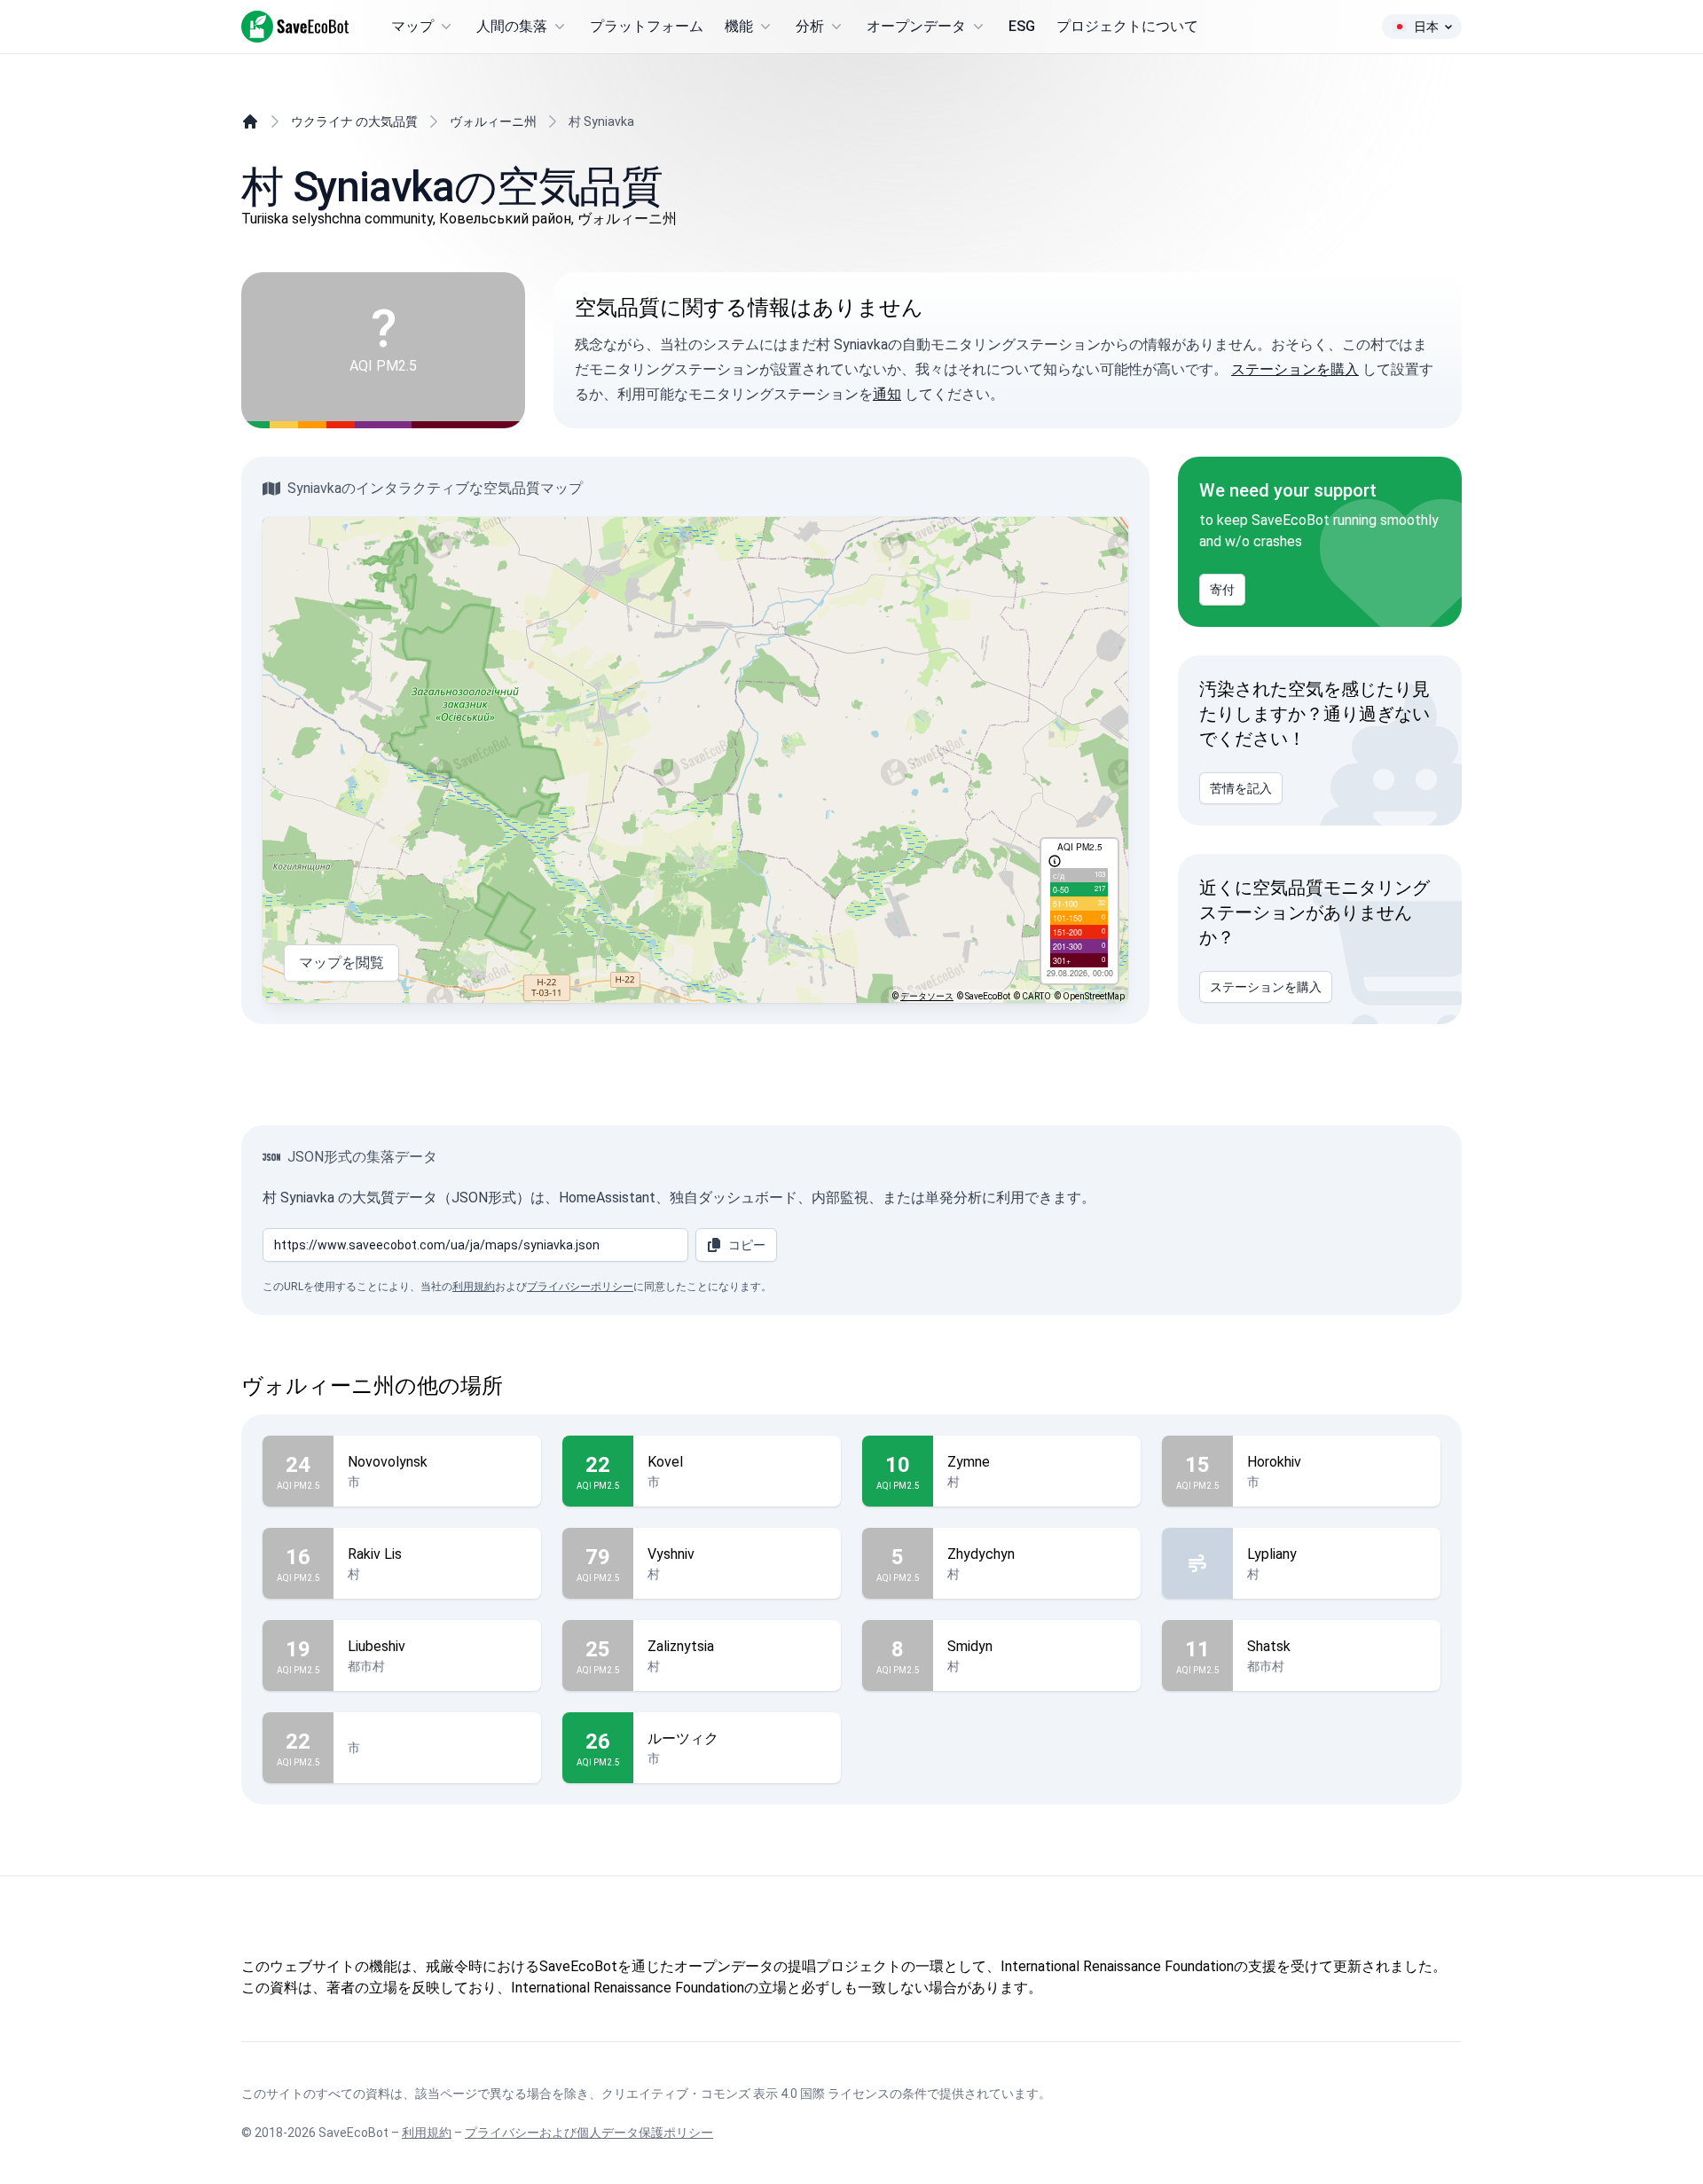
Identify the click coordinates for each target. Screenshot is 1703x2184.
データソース (927, 996)
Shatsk (1269, 1646)
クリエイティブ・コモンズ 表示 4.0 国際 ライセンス (746, 2094)
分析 (810, 26)
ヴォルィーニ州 (493, 121)
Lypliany (1272, 1554)
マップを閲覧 (341, 963)
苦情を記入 (1241, 788)
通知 (887, 394)
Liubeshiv (377, 1646)
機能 (739, 26)
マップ (412, 26)
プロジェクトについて (1127, 26)
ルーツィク (683, 1738)
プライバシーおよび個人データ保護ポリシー (589, 2133)
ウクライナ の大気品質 (354, 121)
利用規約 (474, 1287)
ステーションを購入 (1295, 369)
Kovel (665, 1462)
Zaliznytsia (681, 1646)
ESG (1022, 26)
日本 (1426, 27)
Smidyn (970, 1646)
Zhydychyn (981, 1554)
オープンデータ (916, 26)
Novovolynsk (388, 1462)
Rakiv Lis (375, 1554)
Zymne (969, 1462)
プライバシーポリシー (580, 1287)
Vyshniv (671, 1554)
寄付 (1222, 590)
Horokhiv (1274, 1462)
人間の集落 (512, 26)
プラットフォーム (647, 26)
